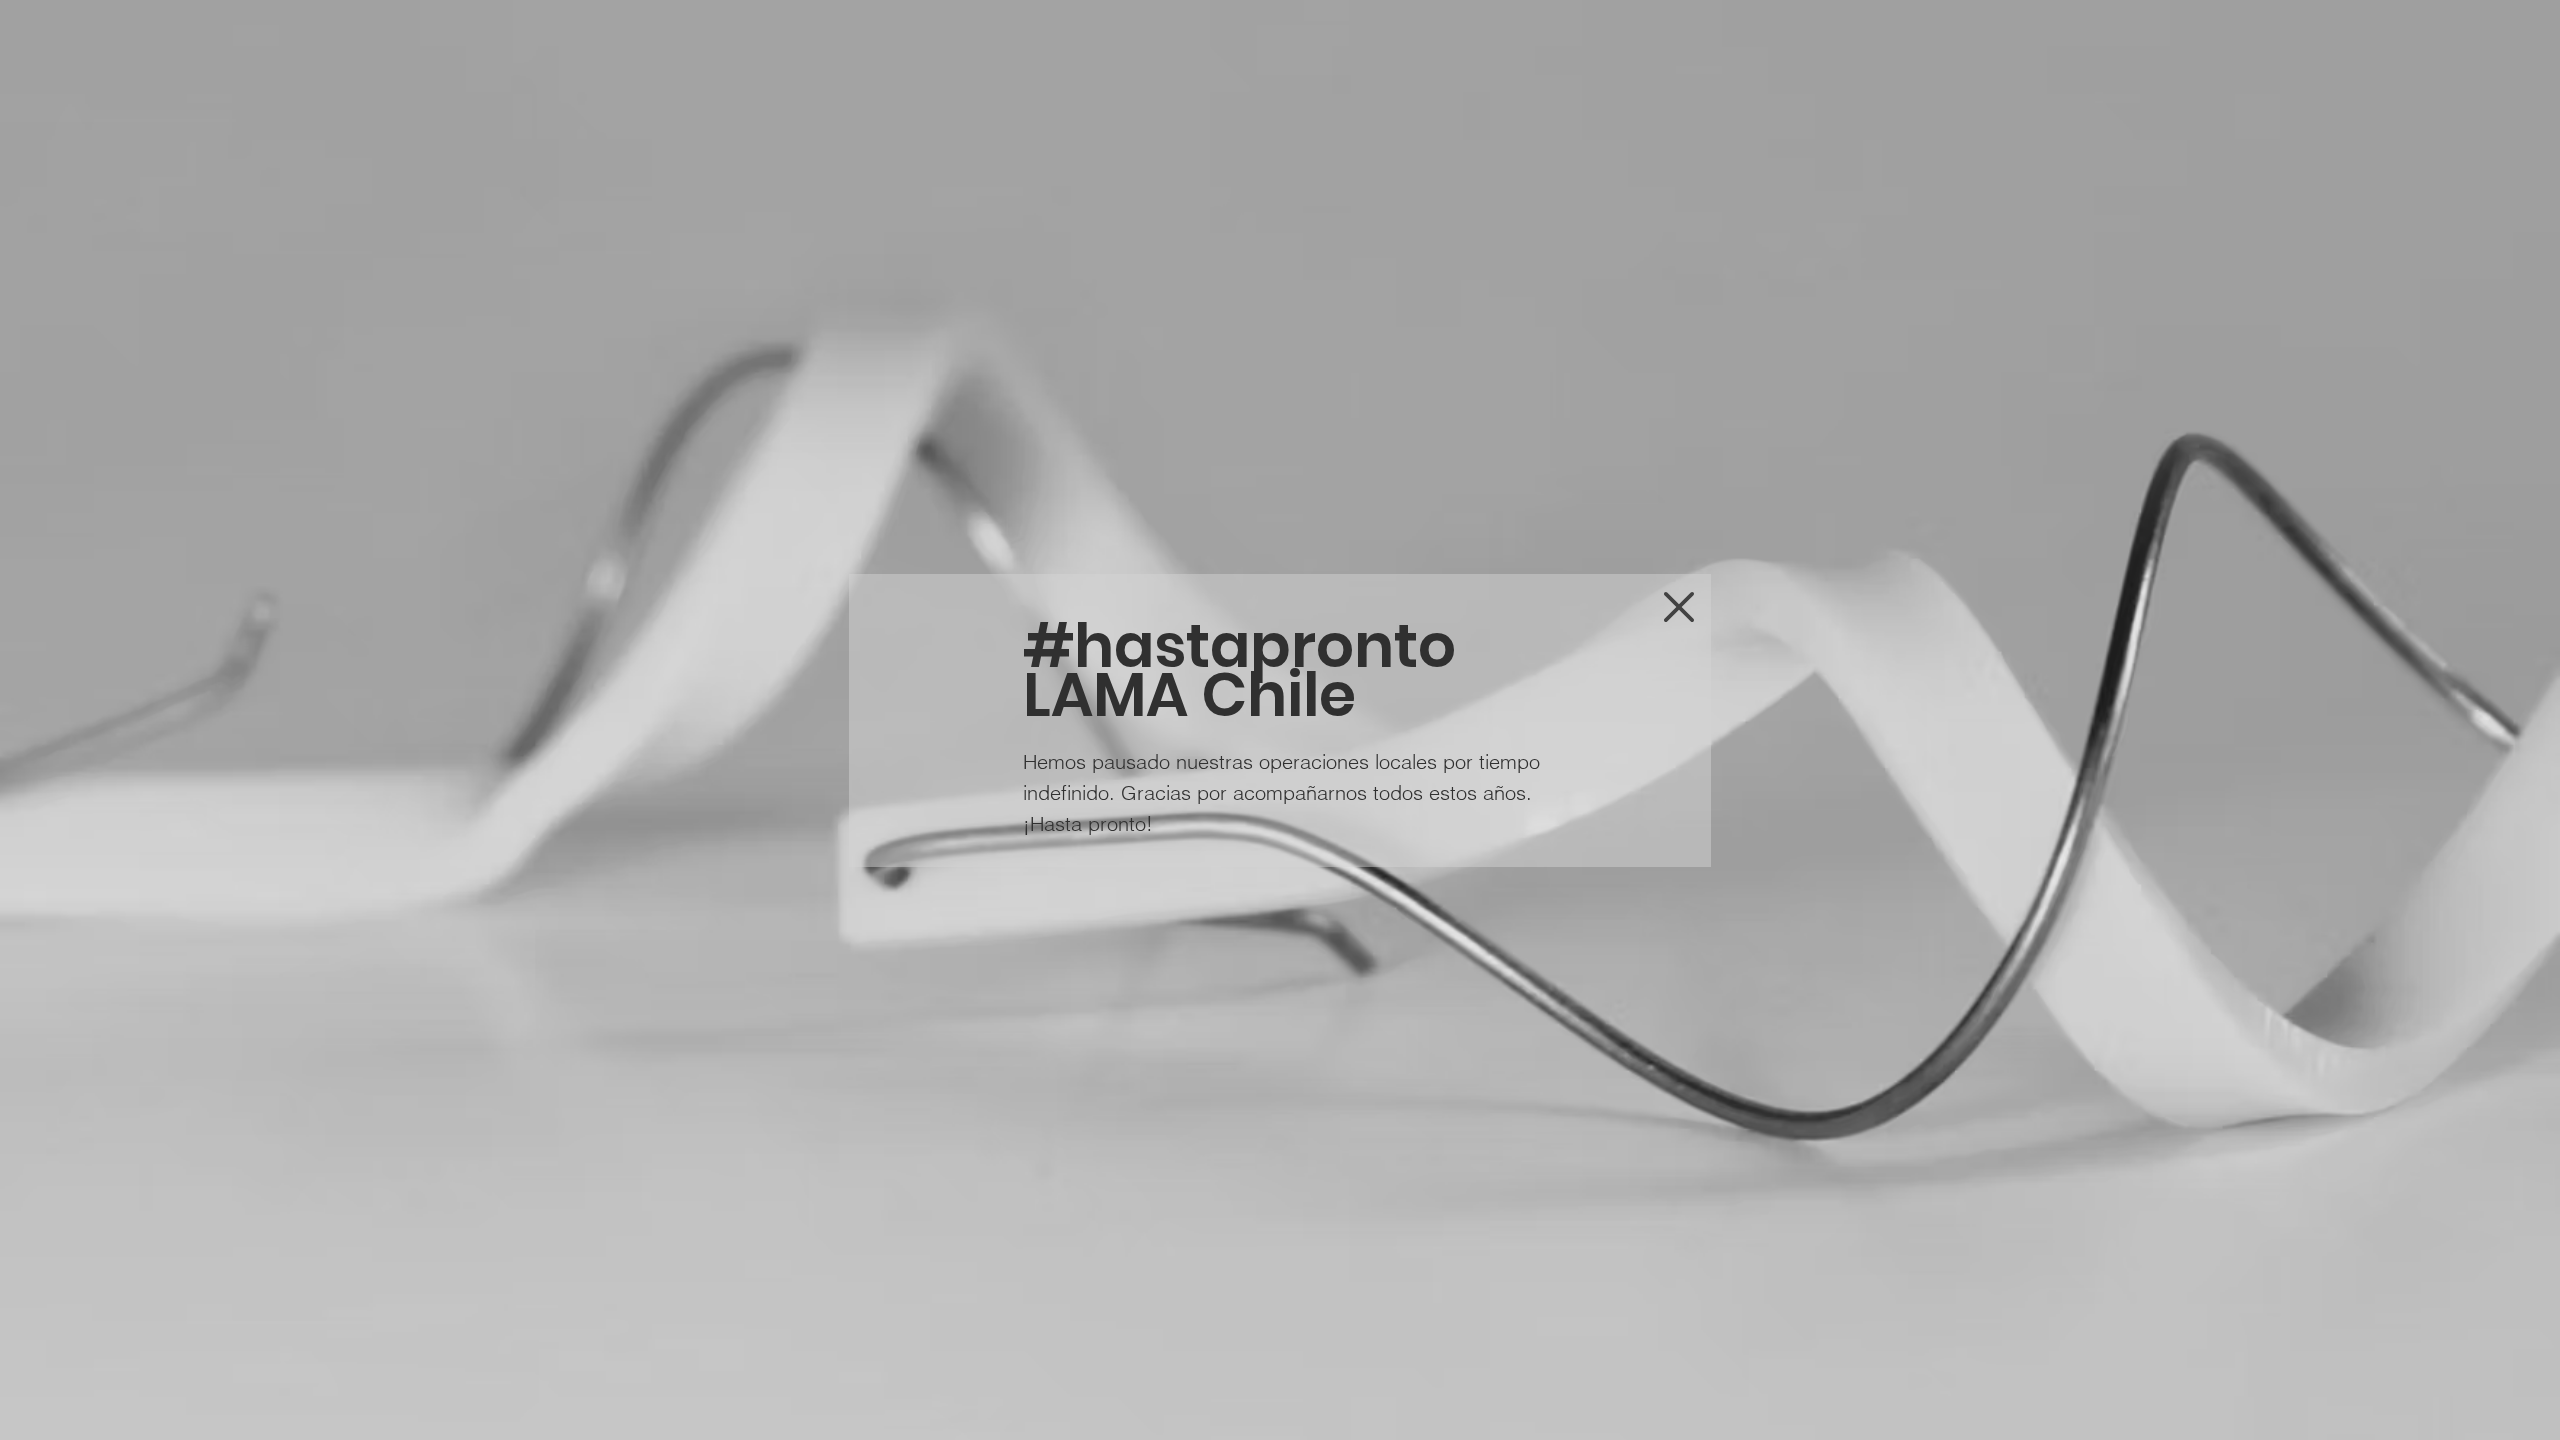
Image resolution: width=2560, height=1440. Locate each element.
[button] (1679, 607)
